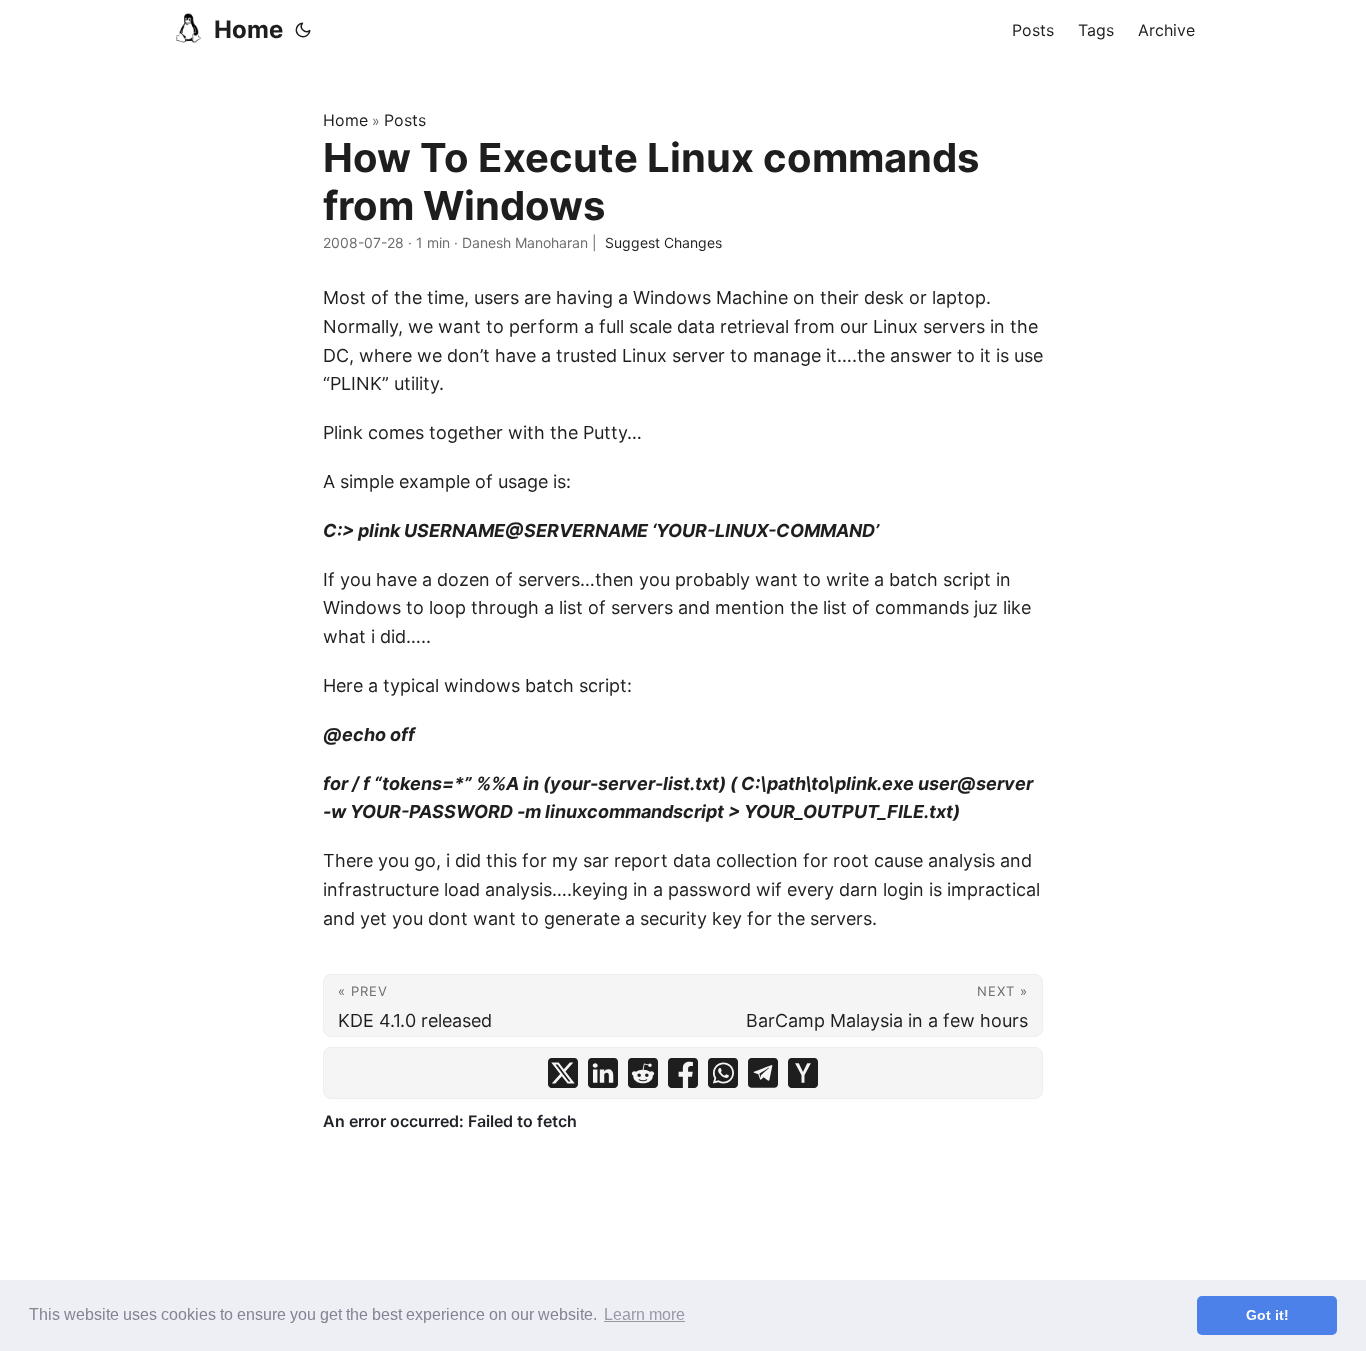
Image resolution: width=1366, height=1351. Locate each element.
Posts (405, 120)
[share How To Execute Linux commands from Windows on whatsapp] (723, 1073)
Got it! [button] (1267, 1315)
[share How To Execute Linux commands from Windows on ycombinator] (803, 1073)
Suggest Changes (663, 242)
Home (248, 29)
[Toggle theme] (303, 30)
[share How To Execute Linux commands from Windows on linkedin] (603, 1073)
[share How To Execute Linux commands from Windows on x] (563, 1073)
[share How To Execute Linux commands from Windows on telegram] (763, 1073)
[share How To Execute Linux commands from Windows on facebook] (683, 1073)
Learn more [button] (644, 1314)
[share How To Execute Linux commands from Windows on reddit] (643, 1073)
